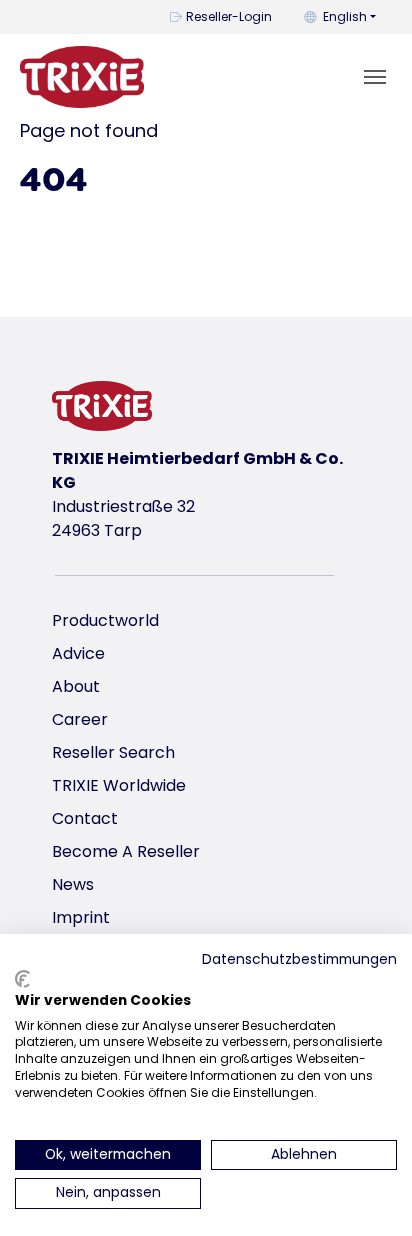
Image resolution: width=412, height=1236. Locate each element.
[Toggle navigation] (375, 77)
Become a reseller (126, 851)
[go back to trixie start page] (82, 77)
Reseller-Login (229, 16)
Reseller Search (113, 752)
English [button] (345, 16)
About (76, 686)
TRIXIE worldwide (119, 785)
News (73, 884)
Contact (85, 818)
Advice (78, 653)
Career (80, 719)
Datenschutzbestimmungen (299, 959)
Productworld (105, 620)
